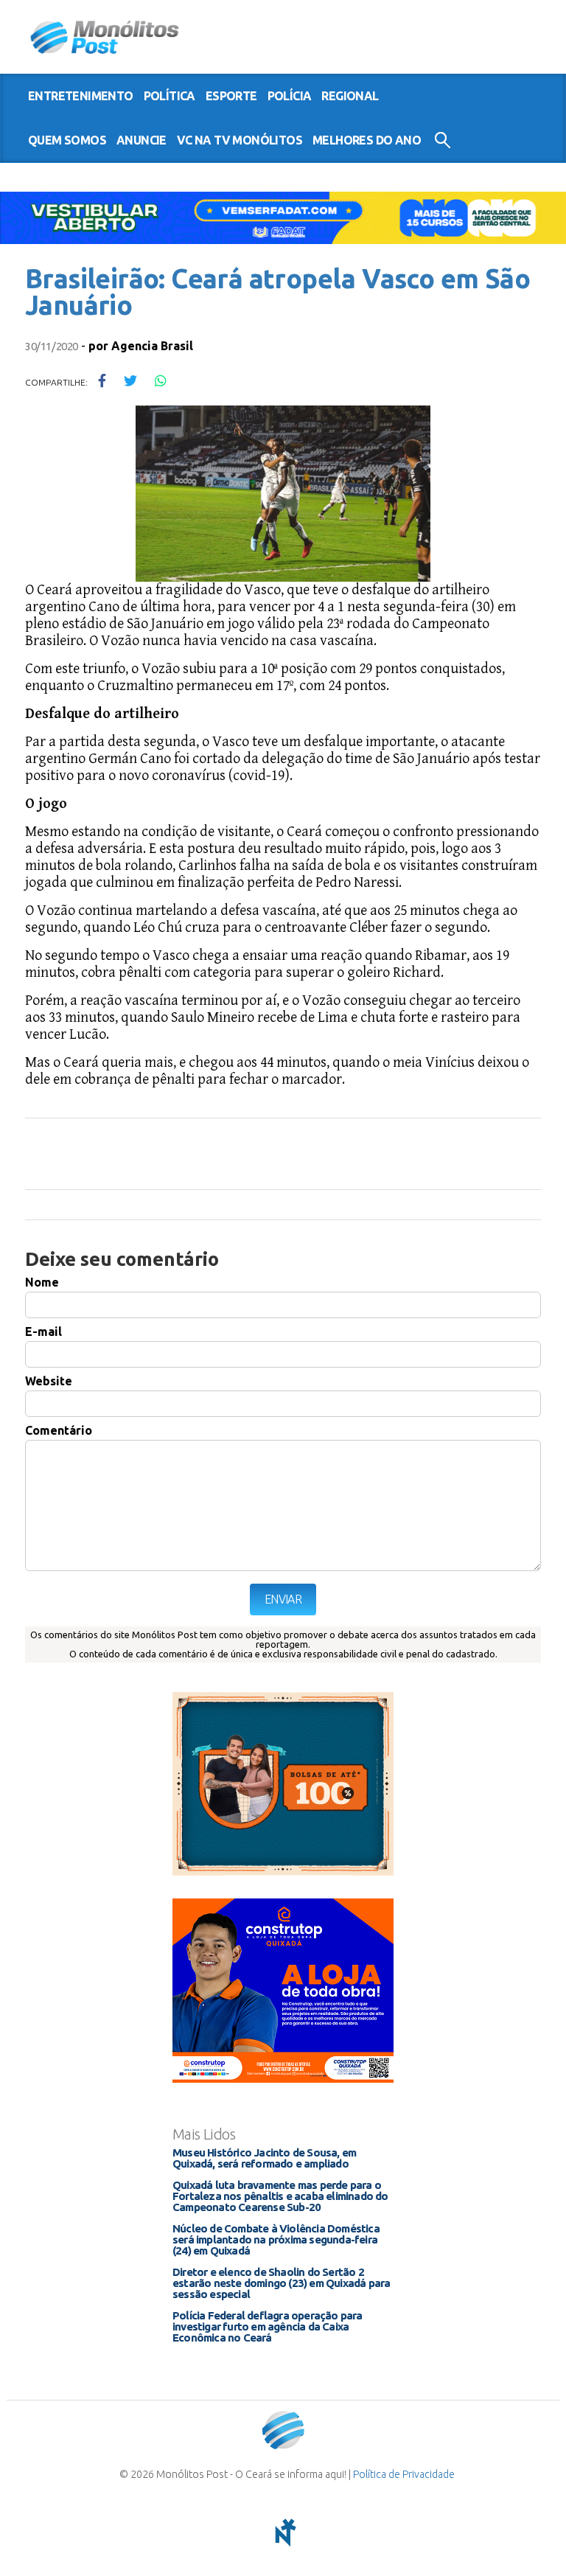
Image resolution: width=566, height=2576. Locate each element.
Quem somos (67, 140)
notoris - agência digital (283, 2533)
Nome (42, 1282)
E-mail (43, 1331)
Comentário (59, 1430)
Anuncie (141, 140)
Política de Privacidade (404, 2474)
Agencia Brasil (152, 346)
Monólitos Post (105, 37)
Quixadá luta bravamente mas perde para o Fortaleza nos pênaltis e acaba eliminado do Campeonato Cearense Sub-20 (280, 2196)
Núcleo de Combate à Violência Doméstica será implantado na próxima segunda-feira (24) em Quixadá (276, 2239)
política (170, 96)
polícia (290, 96)
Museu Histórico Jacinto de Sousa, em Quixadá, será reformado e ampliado (264, 2158)
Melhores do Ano (367, 140)
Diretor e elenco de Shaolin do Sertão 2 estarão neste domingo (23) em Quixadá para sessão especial (281, 2283)
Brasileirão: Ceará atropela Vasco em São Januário (277, 292)
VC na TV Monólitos (240, 140)
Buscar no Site (443, 140)
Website (49, 1381)
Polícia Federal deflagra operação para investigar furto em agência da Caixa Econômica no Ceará (268, 2326)
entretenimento (81, 96)
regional (350, 96)
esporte (231, 96)
